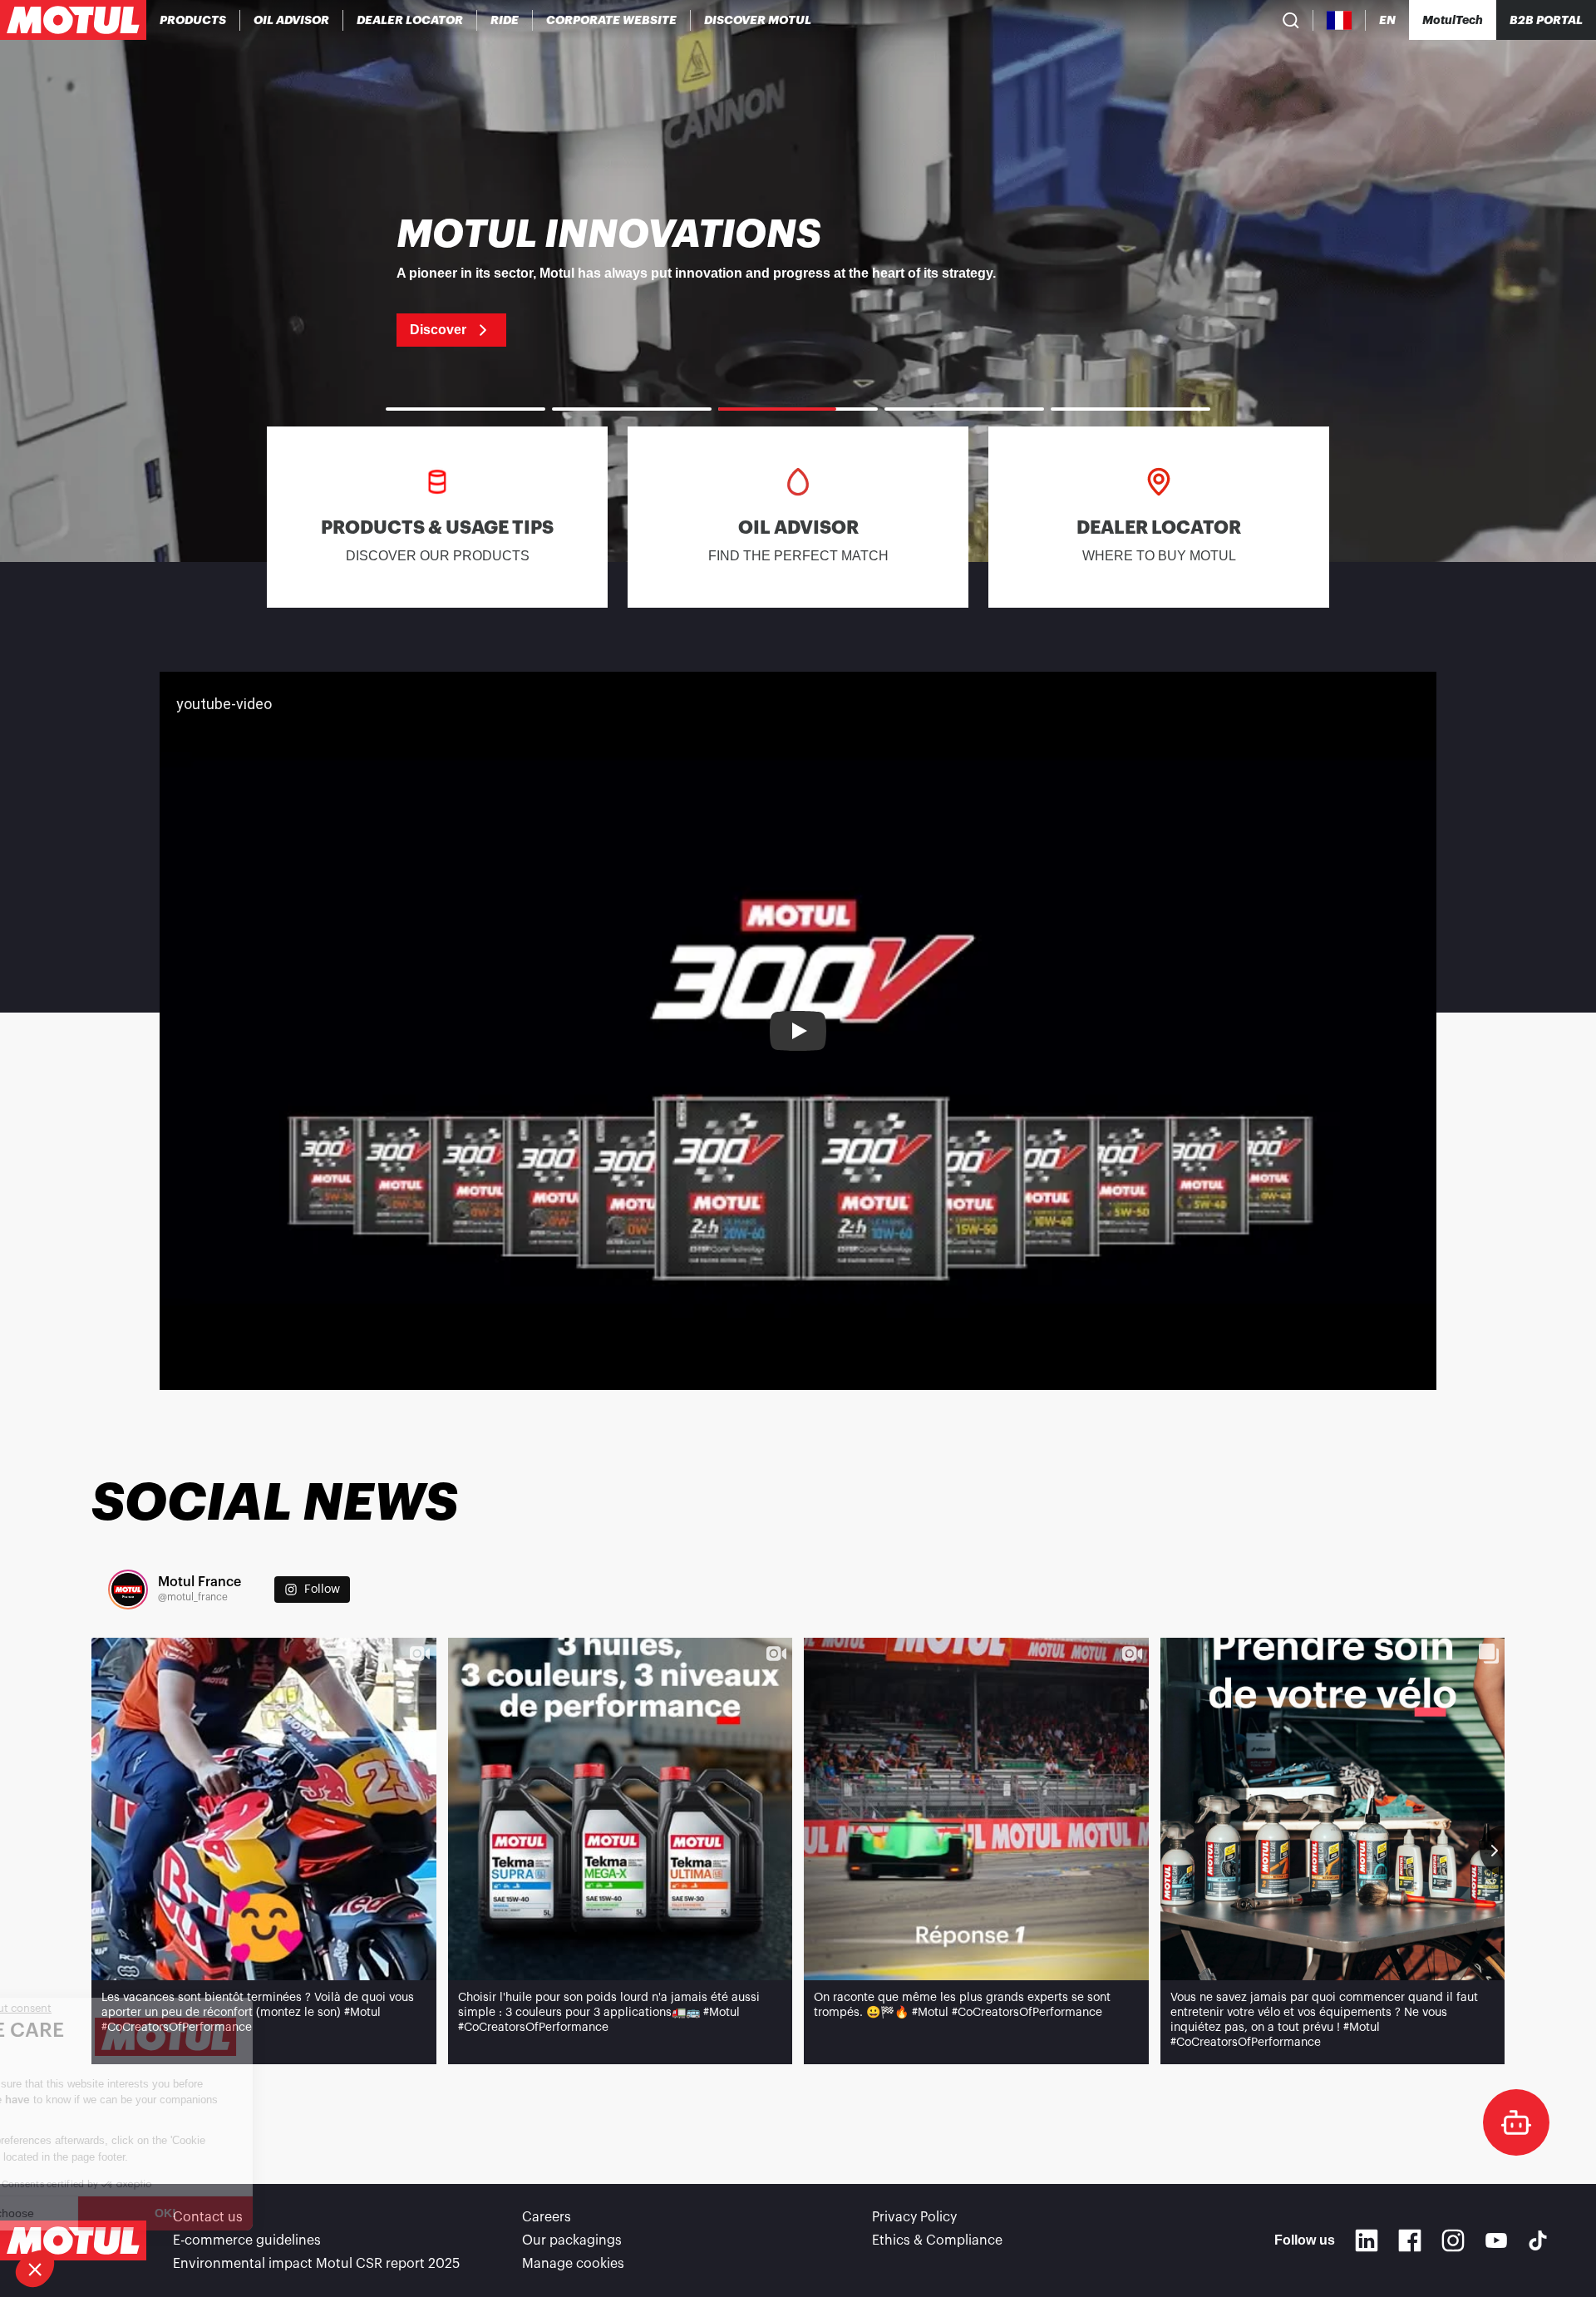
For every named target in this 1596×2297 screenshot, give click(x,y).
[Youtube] (1496, 2240)
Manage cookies (573, 2264)
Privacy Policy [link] (914, 2217)
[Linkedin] (1367, 2240)
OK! (278, 2213)
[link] (505, 20)
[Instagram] (1453, 2240)
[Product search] (1291, 20)
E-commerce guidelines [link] (247, 2240)
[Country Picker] (1340, 20)
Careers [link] (547, 2217)
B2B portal (1546, 20)
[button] (35, 2269)
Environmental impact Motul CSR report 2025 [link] (316, 2264)
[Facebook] (1410, 2240)
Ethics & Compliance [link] (937, 2240)
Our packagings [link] (572, 2240)
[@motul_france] (128, 1590)
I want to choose (104, 2213)
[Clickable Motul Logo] (73, 20)
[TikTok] (1538, 2240)
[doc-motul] (1516, 2122)
